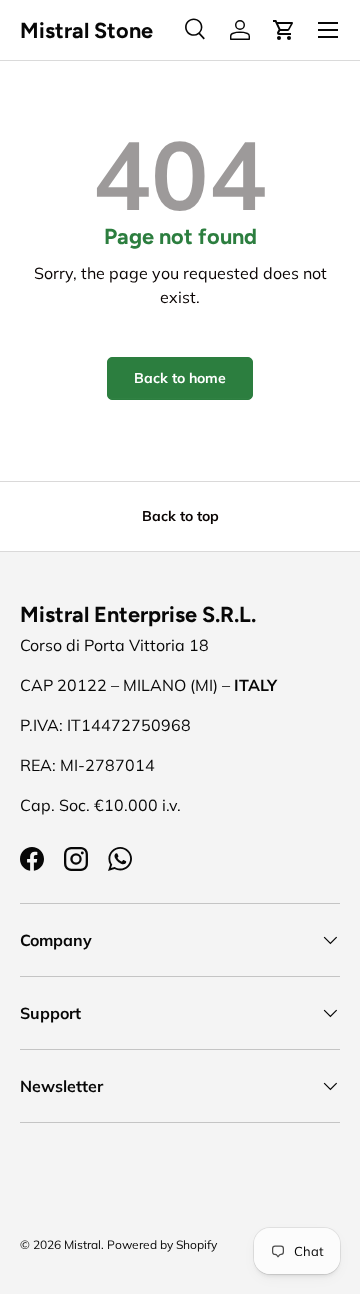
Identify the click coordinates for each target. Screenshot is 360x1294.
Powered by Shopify (162, 1244)
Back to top (180, 516)
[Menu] (328, 30)
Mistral (82, 1244)
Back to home (180, 378)
